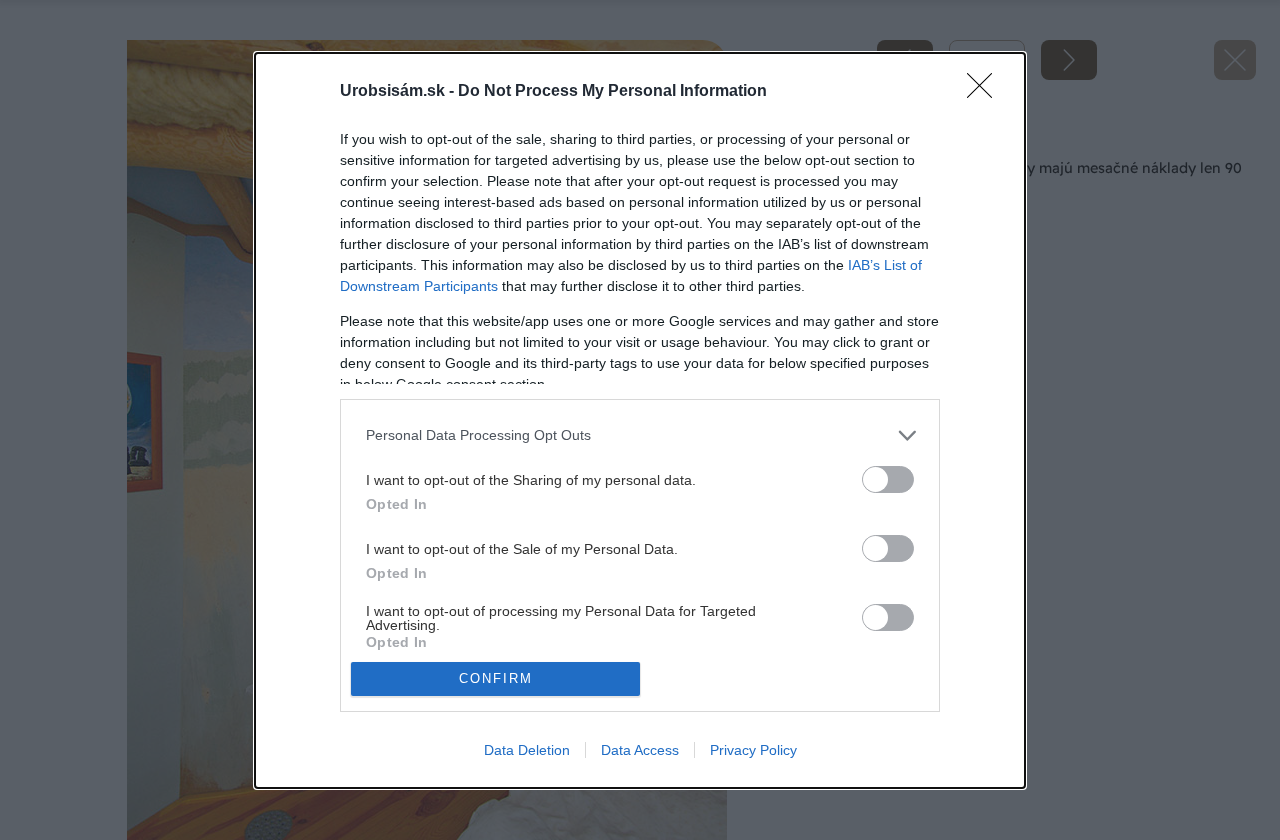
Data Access (640, 750)
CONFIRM (496, 678)
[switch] (888, 479)
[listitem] (640, 435)
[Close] (986, 92)
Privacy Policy (753, 750)
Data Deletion (527, 750)
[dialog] (640, 420)
